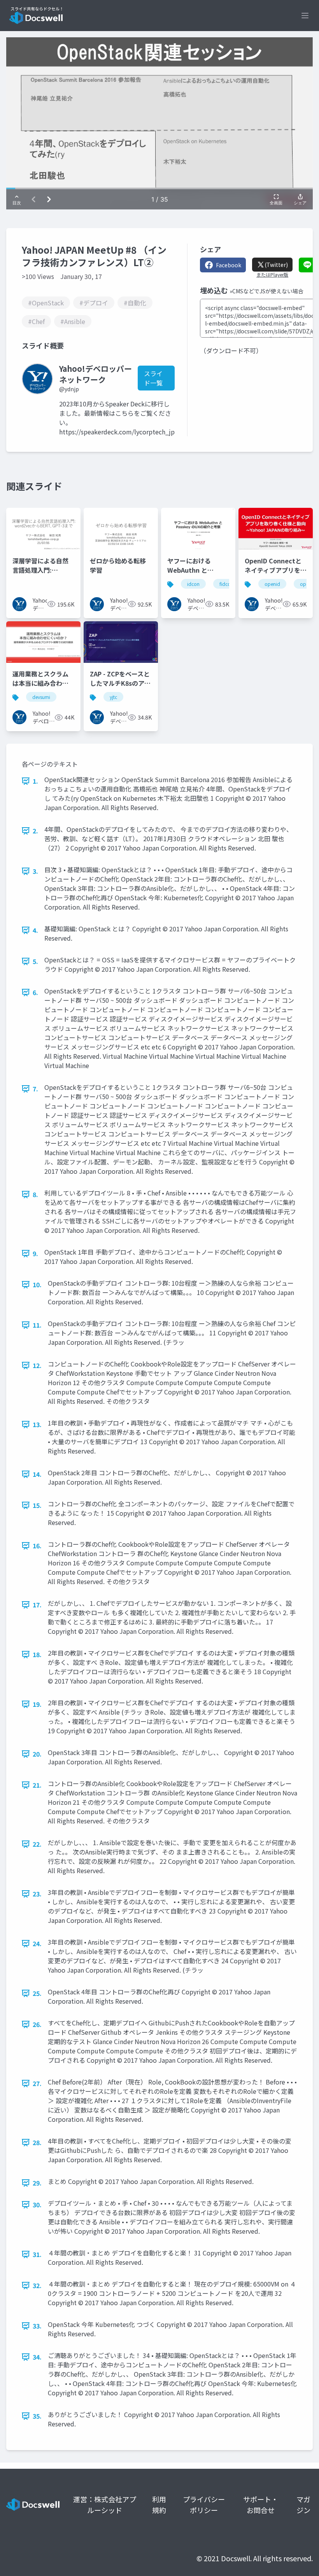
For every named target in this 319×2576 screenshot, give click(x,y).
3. (35, 871)
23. (37, 1894)
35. (37, 2416)
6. (35, 992)
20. (37, 1754)
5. (35, 961)
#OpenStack (46, 303)
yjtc (113, 697)
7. (35, 1089)
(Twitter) (276, 265)
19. (37, 1704)
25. (37, 1993)
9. (35, 1253)
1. (35, 781)
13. (37, 1424)
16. (37, 1546)
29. (37, 2183)
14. (37, 1474)
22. (37, 1844)
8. (35, 1194)
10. (37, 1285)
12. (37, 1365)
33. (37, 2326)
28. (37, 2142)
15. (37, 1505)
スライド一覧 (153, 378)
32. (37, 2285)
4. (35, 930)
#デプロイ (94, 303)
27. (37, 2083)
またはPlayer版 (272, 275)
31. (37, 2254)
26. (37, 2024)
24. (37, 1943)
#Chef (36, 321)
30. (37, 2205)
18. (37, 1654)
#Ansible (73, 321)
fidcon (226, 584)
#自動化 (135, 303)
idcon (193, 584)
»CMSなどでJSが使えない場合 (266, 291)
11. (37, 1325)
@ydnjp (69, 389)
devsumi (41, 697)
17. (37, 1605)
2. (35, 831)
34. (37, 2357)
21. (37, 1785)
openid (272, 584)
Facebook (229, 265)
